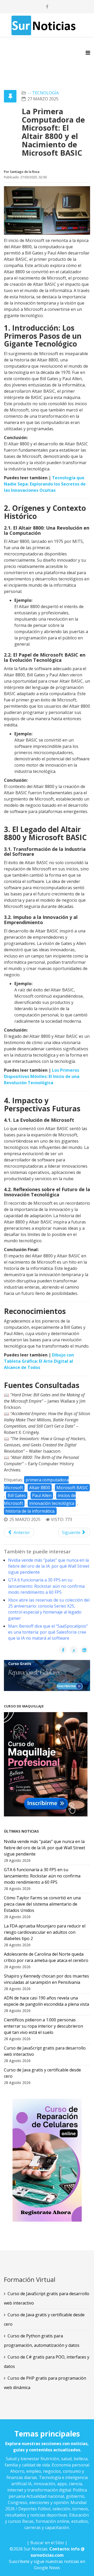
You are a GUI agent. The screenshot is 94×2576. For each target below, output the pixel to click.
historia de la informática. (30, 1511)
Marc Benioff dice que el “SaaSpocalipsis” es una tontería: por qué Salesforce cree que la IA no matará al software (48, 1632)
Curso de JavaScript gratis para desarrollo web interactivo (47, 2298)
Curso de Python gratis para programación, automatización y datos (42, 2341)
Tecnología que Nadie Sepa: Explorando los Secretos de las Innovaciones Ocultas (45, 484)
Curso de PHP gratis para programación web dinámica (45, 2383)
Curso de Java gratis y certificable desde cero (44, 2319)
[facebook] (47, 7)
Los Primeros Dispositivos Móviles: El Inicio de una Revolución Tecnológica (42, 1076)
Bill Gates (17, 1495)
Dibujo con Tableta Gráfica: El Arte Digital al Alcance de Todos (39, 1361)
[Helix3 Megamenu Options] (88, 53)
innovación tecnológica (52, 1503)
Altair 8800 (40, 1488)
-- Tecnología (43, 93)
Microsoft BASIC (72, 1488)
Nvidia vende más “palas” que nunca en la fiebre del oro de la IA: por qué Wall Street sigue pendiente (49, 1566)
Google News (47, 2568)
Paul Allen (42, 1495)
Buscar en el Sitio (47, 2543)
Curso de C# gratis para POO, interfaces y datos (47, 2362)
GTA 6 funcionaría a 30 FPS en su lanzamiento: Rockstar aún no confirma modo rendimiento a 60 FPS (46, 1586)
